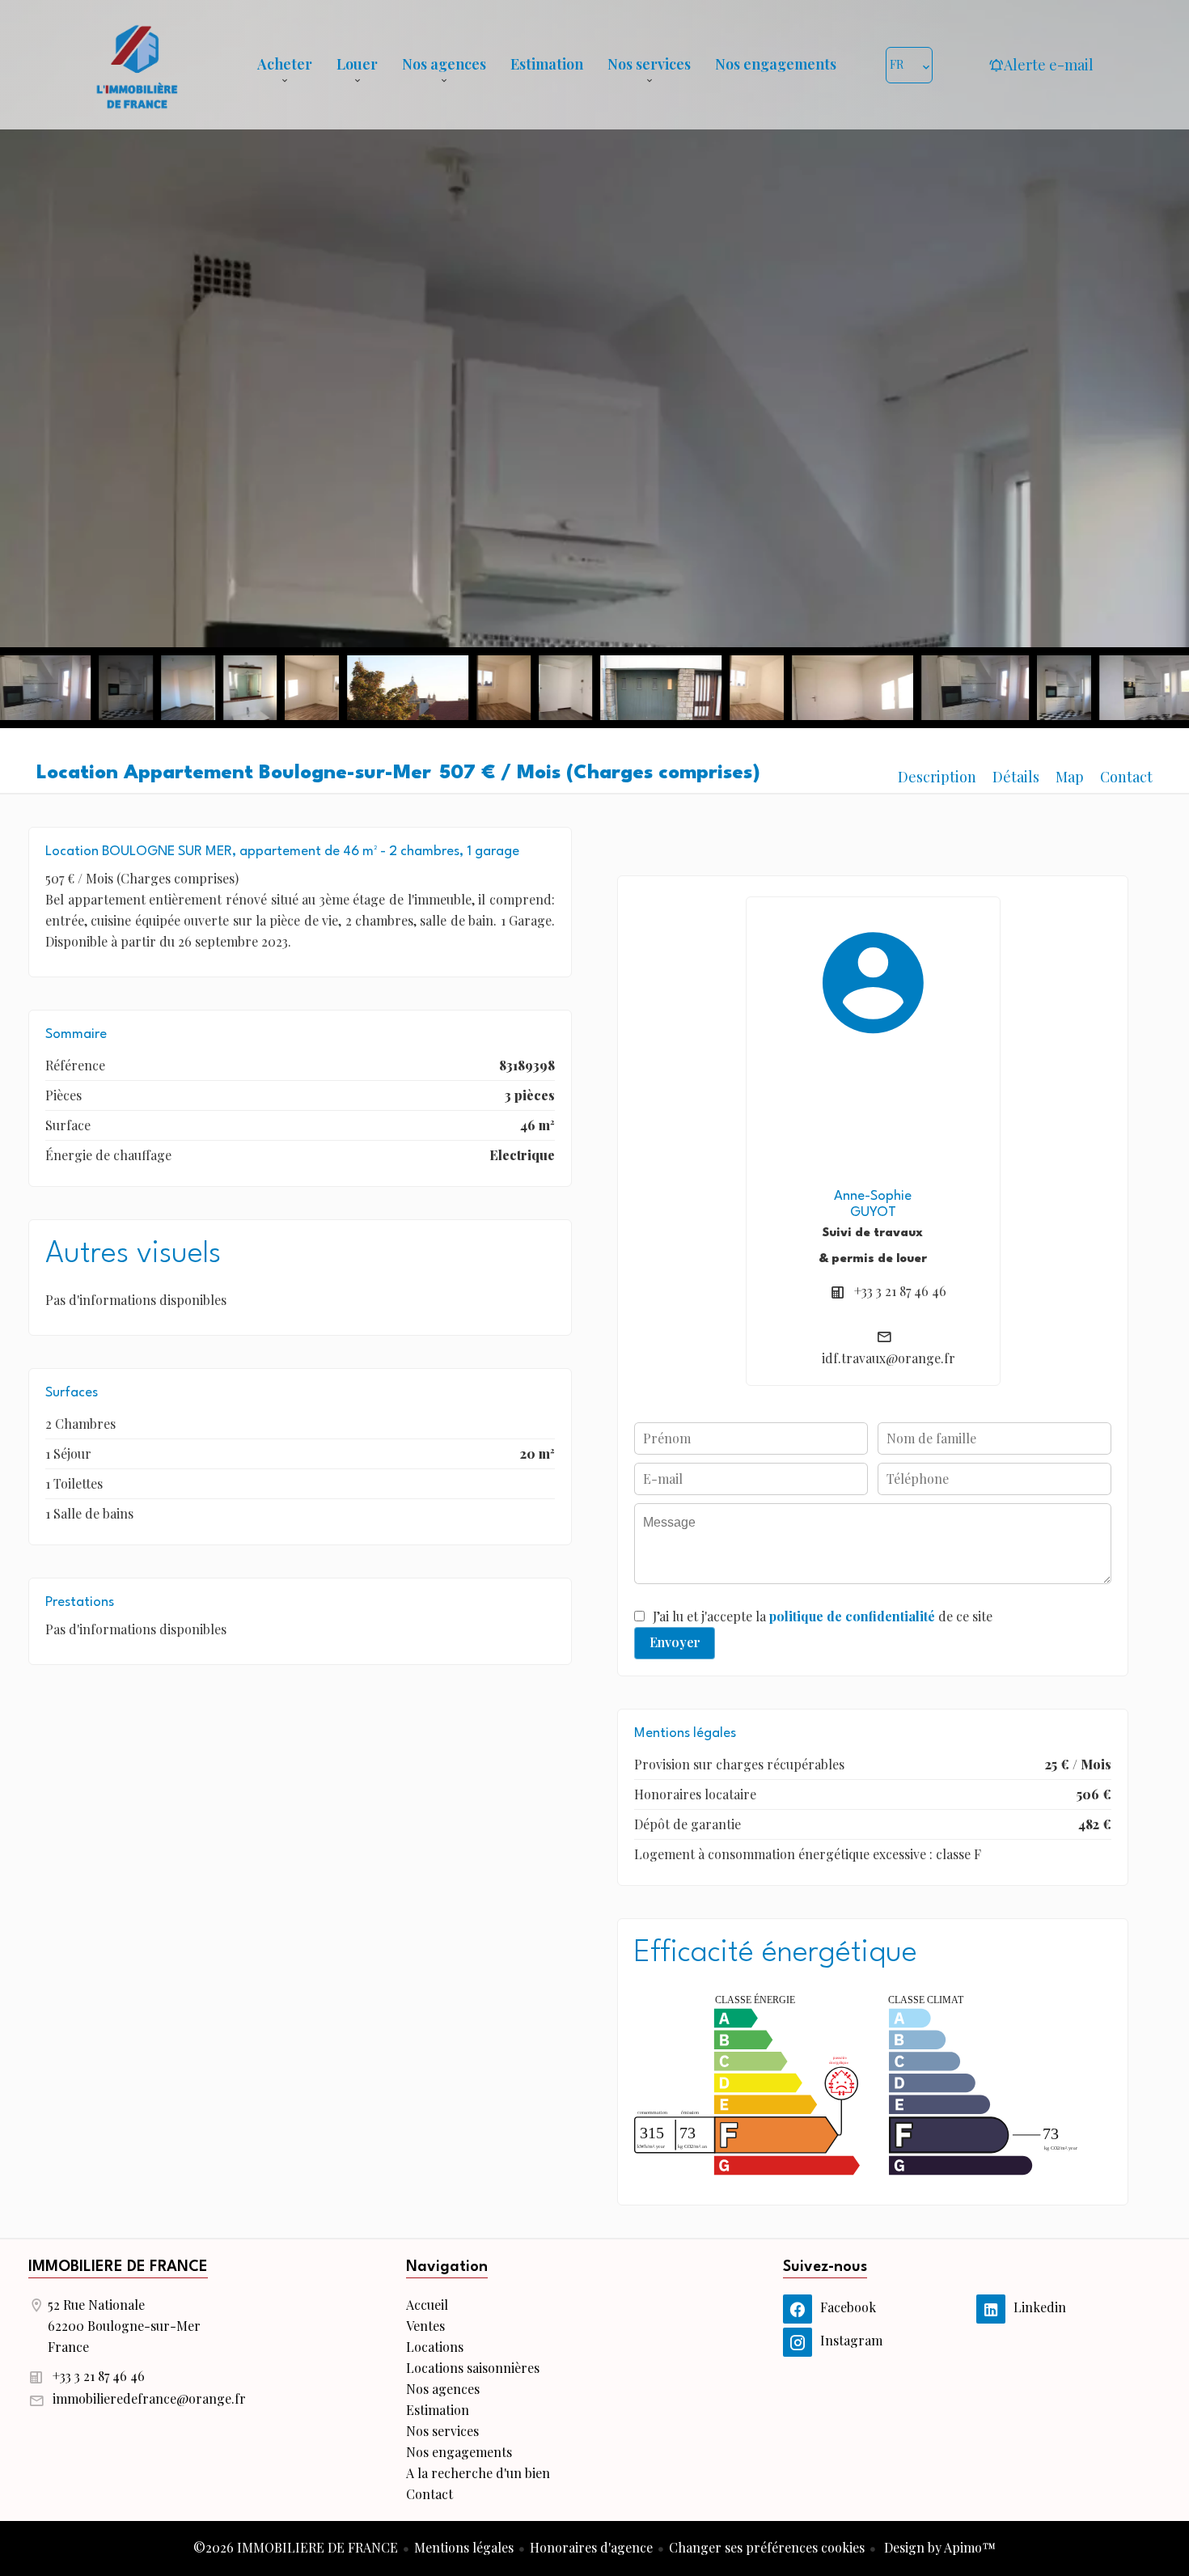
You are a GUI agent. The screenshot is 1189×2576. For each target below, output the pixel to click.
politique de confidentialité (852, 1616)
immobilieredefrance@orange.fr (149, 2398)
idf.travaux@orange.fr (889, 1358)
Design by (938, 2547)
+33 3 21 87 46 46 (900, 1291)
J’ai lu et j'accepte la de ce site (823, 1616)
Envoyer (675, 1642)
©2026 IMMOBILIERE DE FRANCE (296, 2547)
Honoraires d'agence (591, 2547)
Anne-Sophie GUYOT (873, 1204)
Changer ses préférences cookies (767, 2547)
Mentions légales (464, 2547)
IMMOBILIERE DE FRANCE (118, 2267)
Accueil (137, 65)
